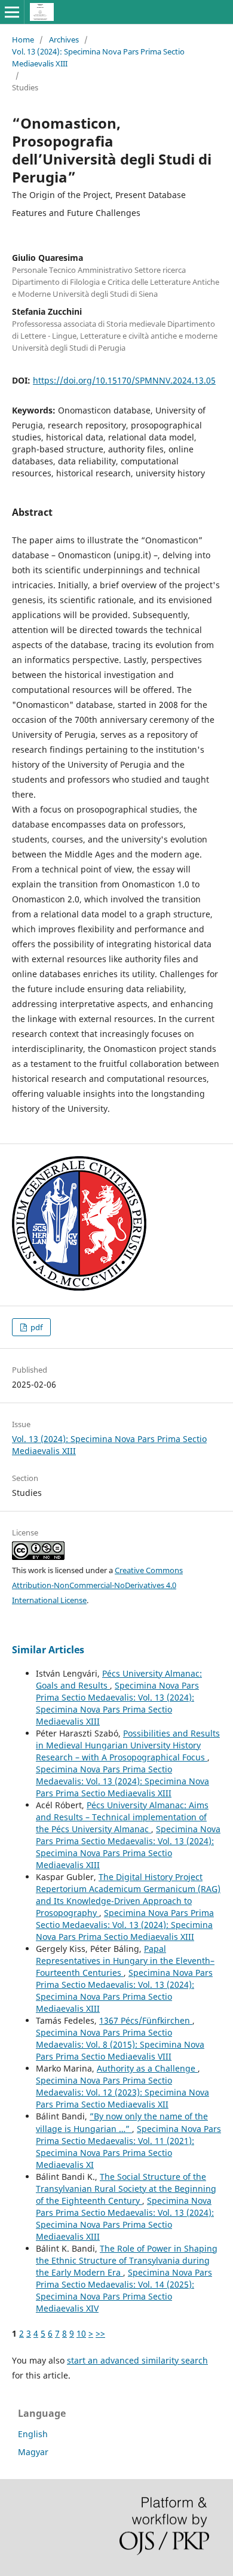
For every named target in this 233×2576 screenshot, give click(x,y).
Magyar (33, 2452)
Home (23, 39)
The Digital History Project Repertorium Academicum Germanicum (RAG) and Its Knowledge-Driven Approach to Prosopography (128, 1895)
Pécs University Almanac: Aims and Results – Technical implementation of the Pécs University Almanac (122, 1817)
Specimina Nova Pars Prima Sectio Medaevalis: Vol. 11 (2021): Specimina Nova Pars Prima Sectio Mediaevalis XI (128, 2147)
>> (100, 2333)
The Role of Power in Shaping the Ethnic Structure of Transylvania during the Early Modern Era (127, 2260)
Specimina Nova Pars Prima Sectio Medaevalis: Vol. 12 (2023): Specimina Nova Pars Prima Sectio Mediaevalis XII (122, 2092)
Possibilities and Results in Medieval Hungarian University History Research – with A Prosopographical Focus (128, 1745)
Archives (64, 39)
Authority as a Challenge (147, 2068)
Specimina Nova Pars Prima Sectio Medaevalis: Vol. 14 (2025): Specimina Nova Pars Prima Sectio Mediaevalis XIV (124, 2290)
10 (81, 2333)
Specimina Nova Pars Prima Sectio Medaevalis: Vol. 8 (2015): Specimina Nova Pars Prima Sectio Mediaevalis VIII (120, 2044)
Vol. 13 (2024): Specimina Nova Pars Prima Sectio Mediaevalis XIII (98, 57)
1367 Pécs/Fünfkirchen (146, 2020)
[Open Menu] (12, 12)
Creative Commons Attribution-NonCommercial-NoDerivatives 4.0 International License (97, 1585)
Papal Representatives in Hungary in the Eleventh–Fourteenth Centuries (125, 1961)
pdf (36, 1327)
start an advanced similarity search (137, 2360)
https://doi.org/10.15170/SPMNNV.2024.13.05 (124, 380)
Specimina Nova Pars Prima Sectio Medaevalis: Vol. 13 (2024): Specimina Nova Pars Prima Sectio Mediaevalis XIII (117, 1703)
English (33, 2434)
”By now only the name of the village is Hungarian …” (122, 2122)
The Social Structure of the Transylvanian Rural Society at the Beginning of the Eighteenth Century (126, 2189)
